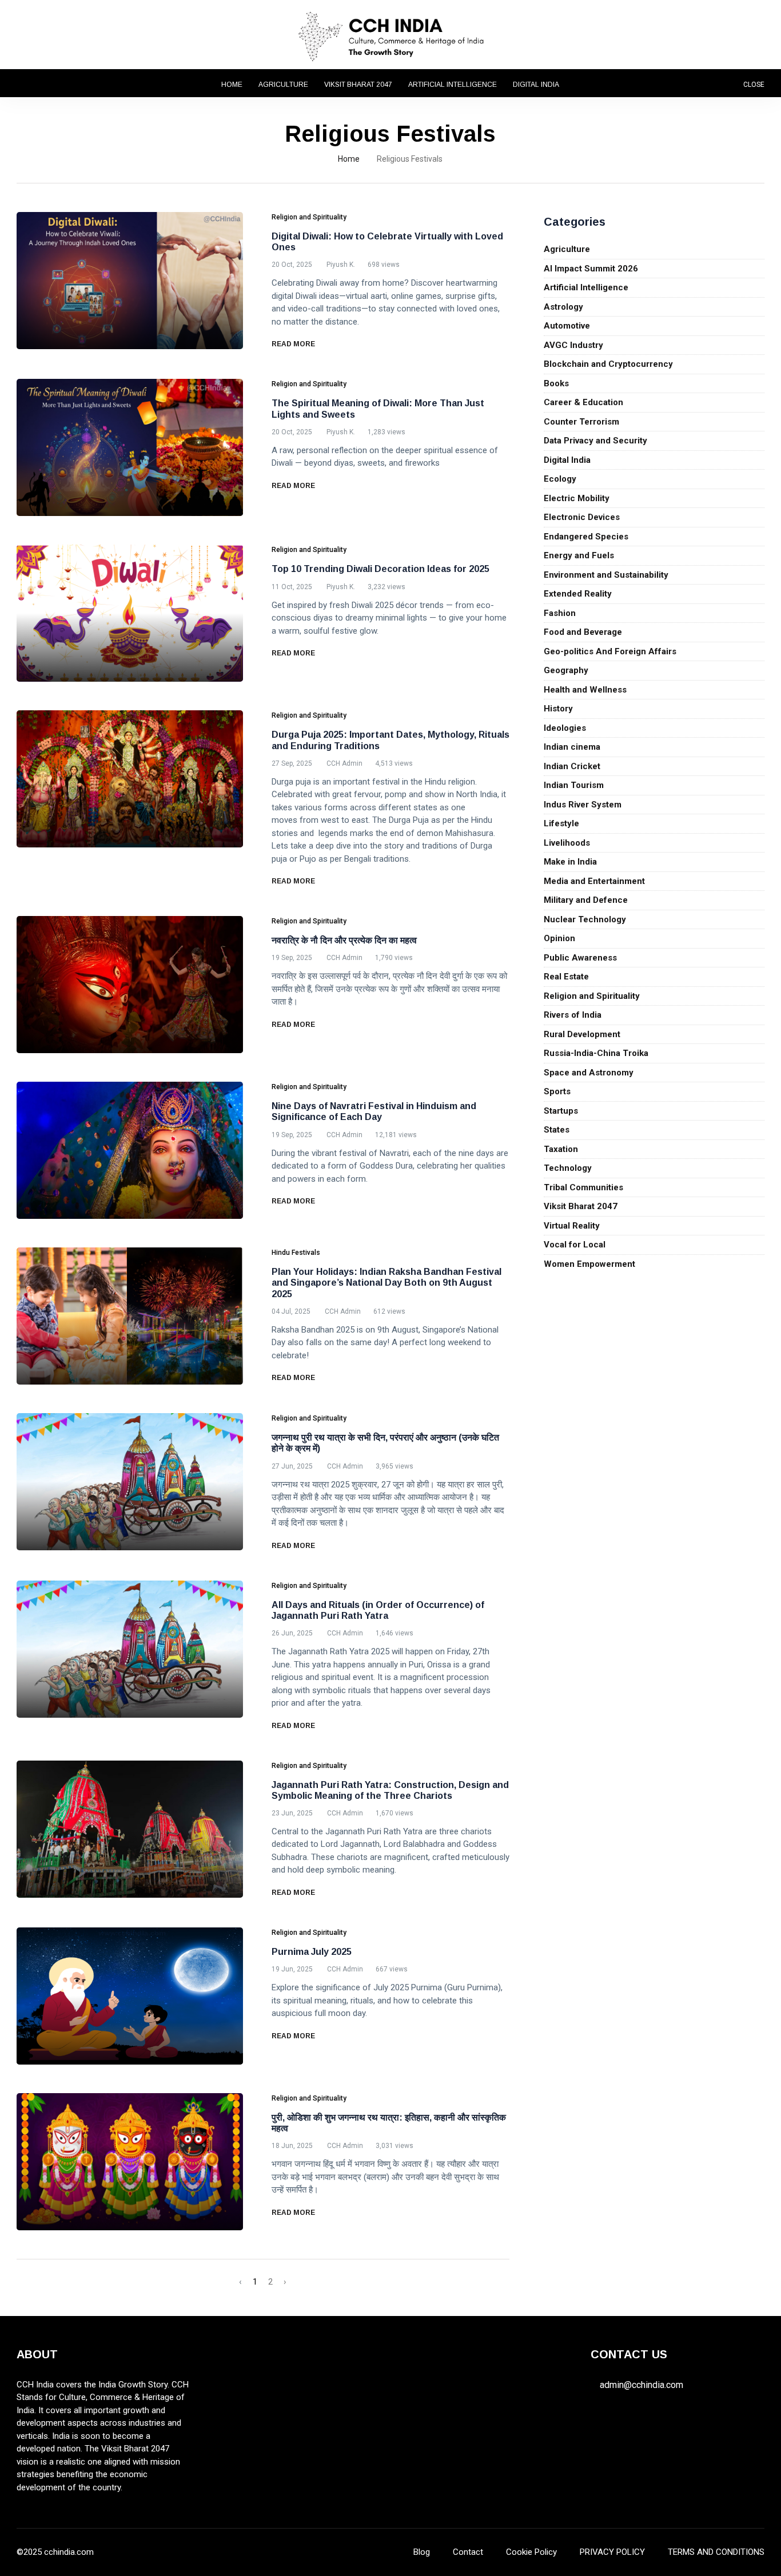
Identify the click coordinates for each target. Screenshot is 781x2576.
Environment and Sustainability (606, 575)
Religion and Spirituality (592, 996)
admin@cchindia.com (641, 2385)
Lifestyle (561, 823)
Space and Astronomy (589, 1073)
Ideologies (565, 728)
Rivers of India (573, 1015)
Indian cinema (572, 747)
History (558, 709)
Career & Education (583, 402)
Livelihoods (567, 843)
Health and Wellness (585, 690)
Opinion (559, 938)
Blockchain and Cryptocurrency (608, 364)
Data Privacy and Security (595, 441)
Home (232, 85)
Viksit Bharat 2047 (358, 85)
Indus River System (583, 805)
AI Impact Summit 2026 (591, 269)
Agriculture (283, 85)
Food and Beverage (583, 632)
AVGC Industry (573, 345)
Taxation (561, 1149)
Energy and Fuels (579, 555)
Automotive (567, 326)
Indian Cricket (572, 766)
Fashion (560, 613)
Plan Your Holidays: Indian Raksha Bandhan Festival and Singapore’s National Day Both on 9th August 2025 (386, 1283)
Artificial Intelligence (453, 85)
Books (556, 383)
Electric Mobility (577, 498)
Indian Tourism (574, 785)
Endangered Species (586, 537)
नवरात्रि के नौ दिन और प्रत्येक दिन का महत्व (344, 940)
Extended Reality (578, 594)
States (557, 1130)
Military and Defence (586, 900)
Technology (568, 1168)
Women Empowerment (589, 1264)
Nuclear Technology (585, 919)
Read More (294, 344)
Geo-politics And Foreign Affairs (610, 651)
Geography (566, 670)
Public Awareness (580, 958)
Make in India (570, 862)
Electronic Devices (582, 517)
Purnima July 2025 (312, 1952)
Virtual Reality (572, 1226)
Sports (557, 1091)
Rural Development (582, 1034)
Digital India (536, 85)
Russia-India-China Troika (596, 1053)
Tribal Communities (583, 1187)
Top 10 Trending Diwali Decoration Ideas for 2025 (380, 569)
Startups (561, 1111)
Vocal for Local (575, 1245)
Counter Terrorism (581, 422)
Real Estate (566, 977)
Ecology (560, 479)
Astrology (563, 307)
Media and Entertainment (594, 881)
